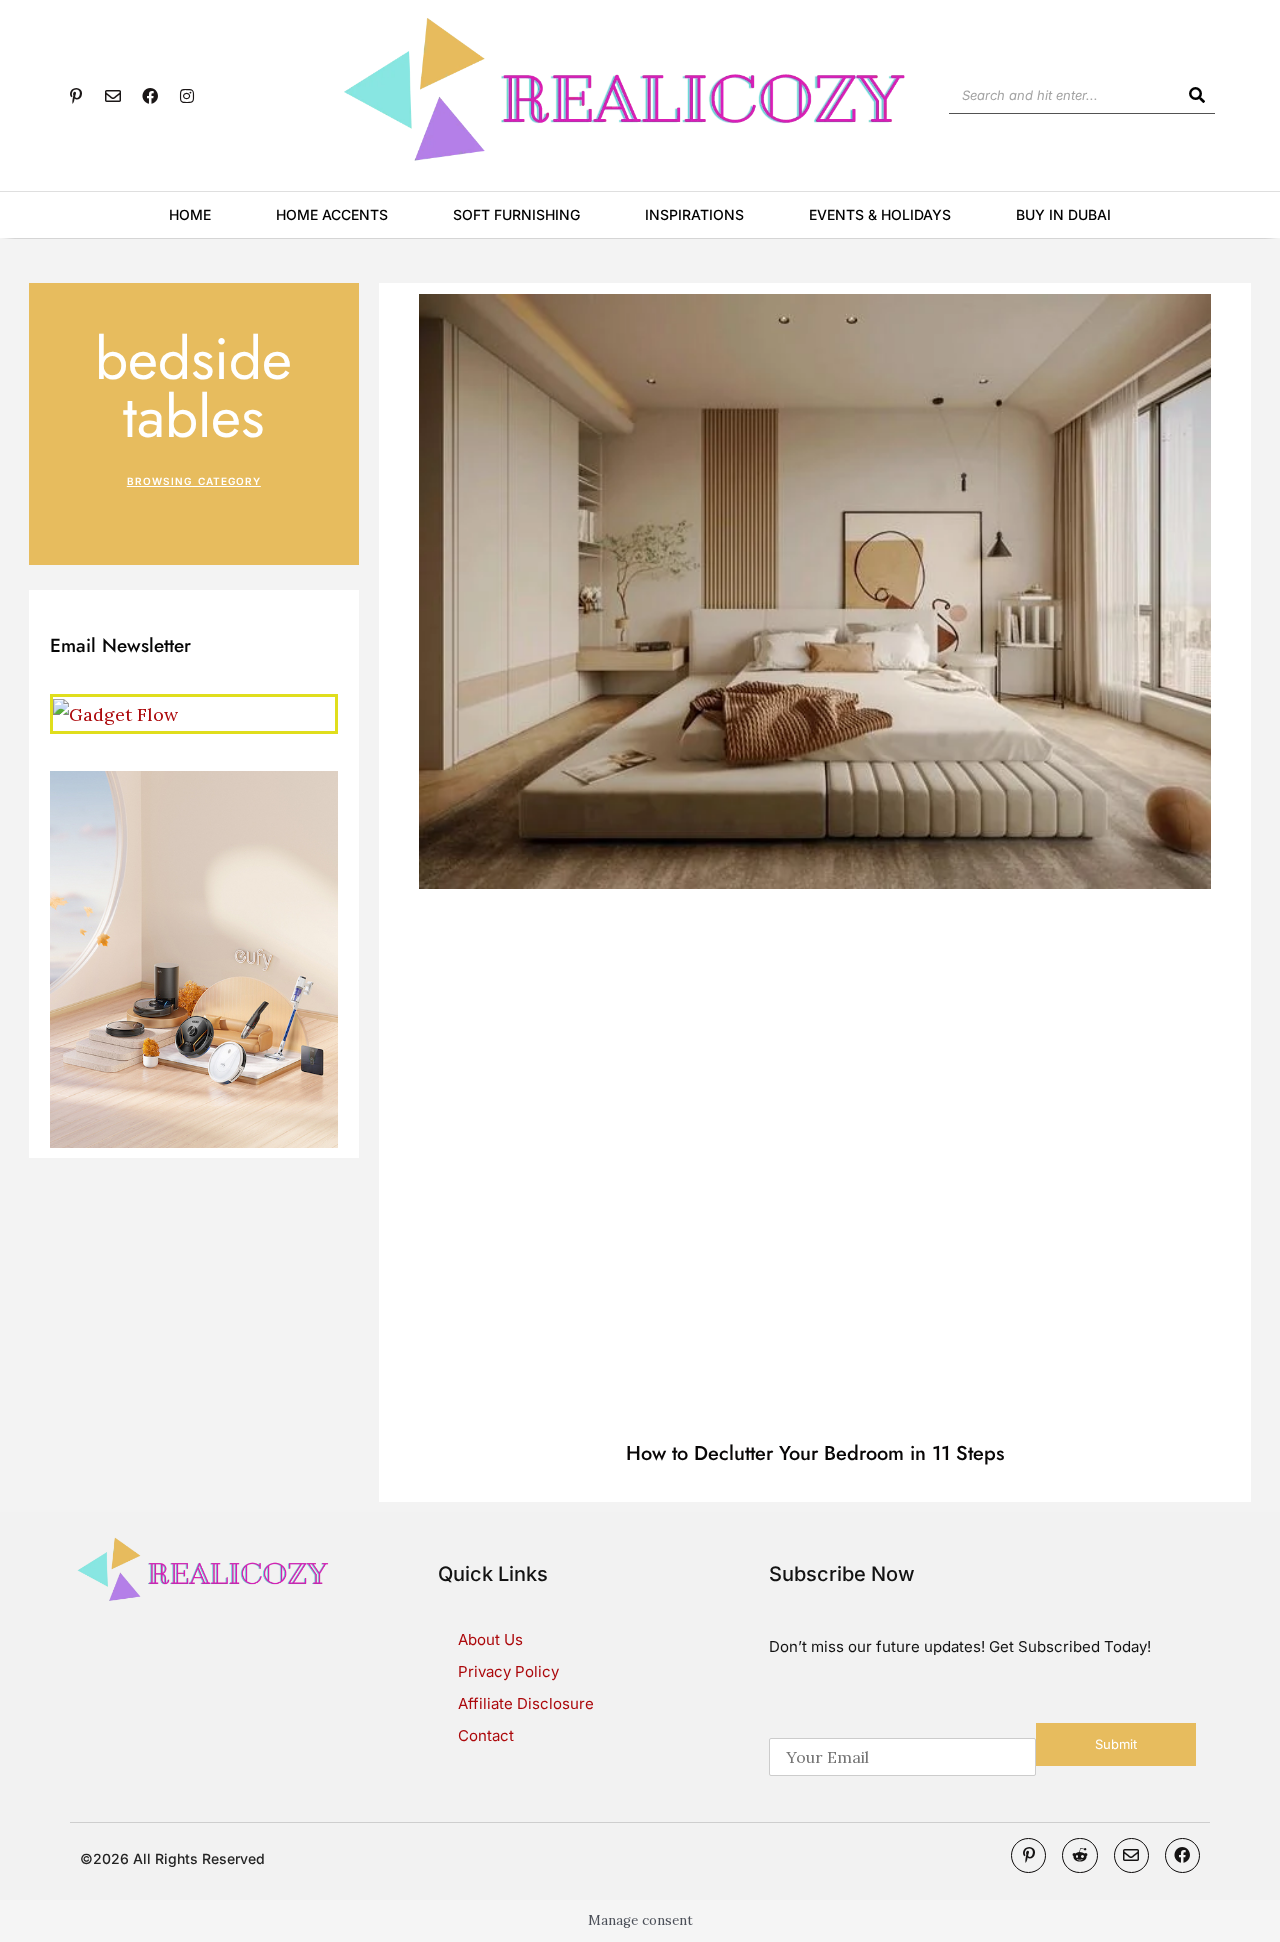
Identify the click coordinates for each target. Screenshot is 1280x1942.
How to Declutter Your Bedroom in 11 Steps (815, 1453)
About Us (490, 1639)
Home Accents (332, 214)
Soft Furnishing (516, 214)
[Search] (1196, 95)
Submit (1116, 1744)
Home (190, 214)
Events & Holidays (880, 214)
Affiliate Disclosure (526, 1703)
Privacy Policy (508, 1671)
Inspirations (694, 214)
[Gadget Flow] (115, 712)
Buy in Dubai (1063, 214)
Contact (486, 1735)
